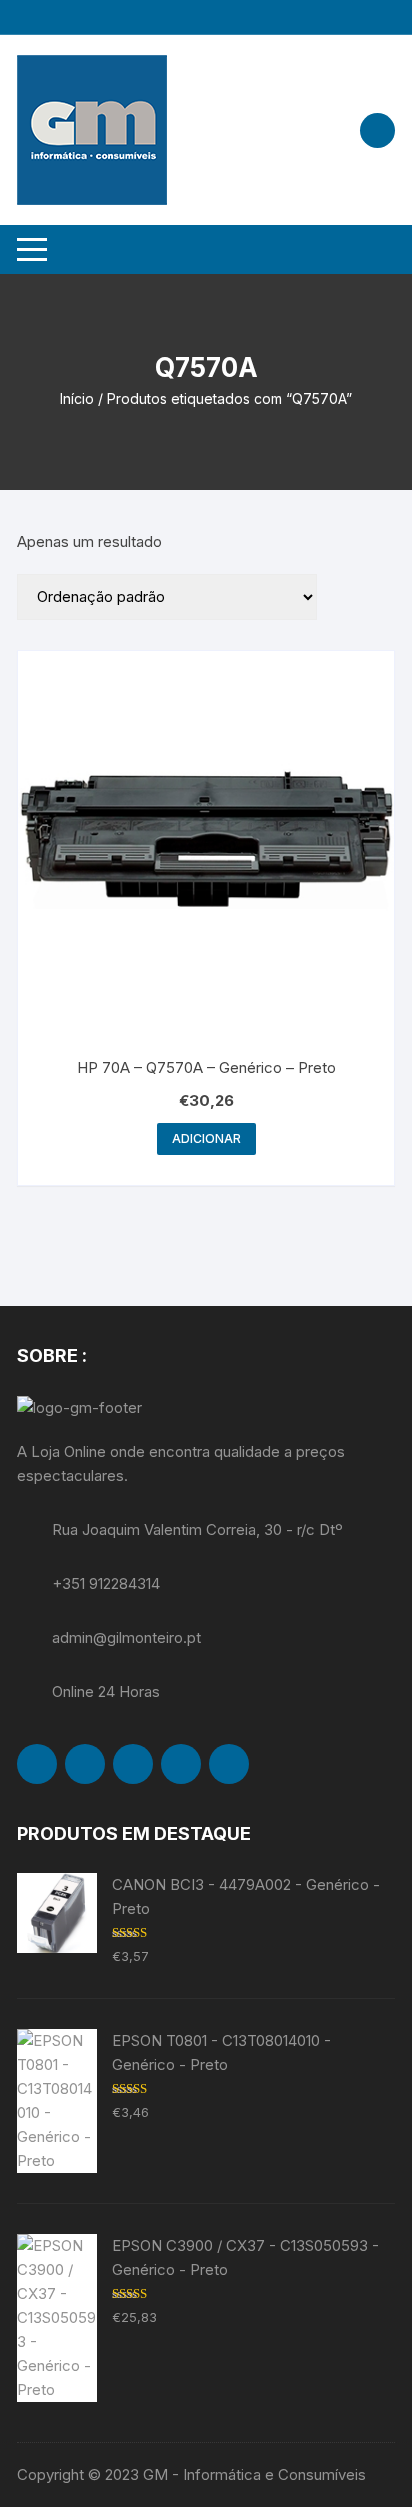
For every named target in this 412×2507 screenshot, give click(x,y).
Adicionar (206, 1138)
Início (77, 398)
